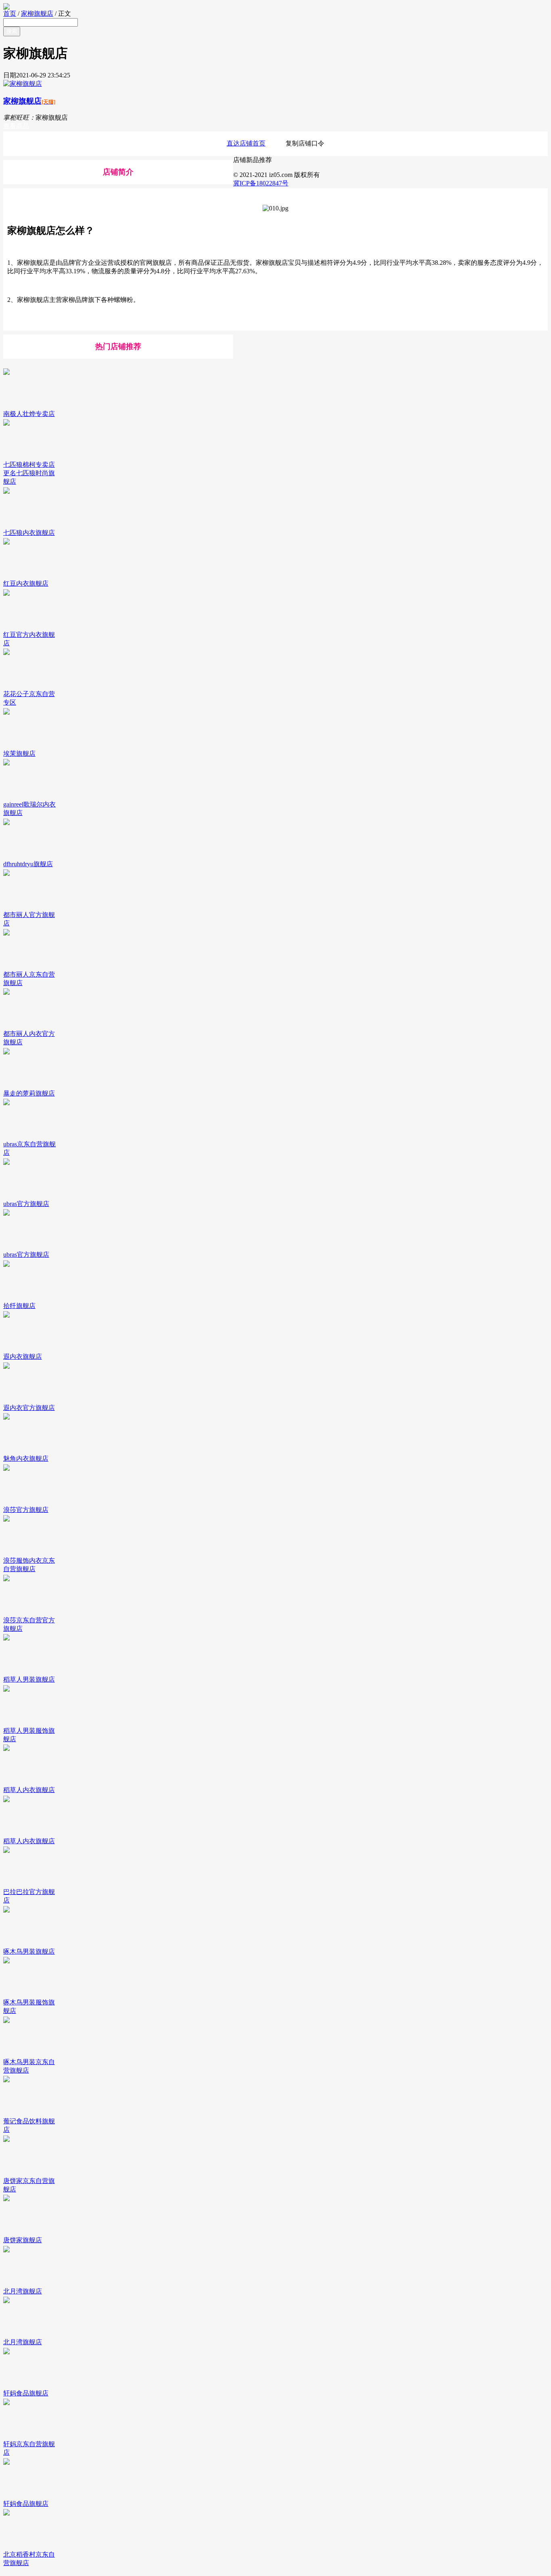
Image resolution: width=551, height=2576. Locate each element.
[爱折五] (275, 6)
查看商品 (16, 126)
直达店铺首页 (246, 143)
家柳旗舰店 (37, 14)
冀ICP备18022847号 (261, 183)
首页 (10, 14)
